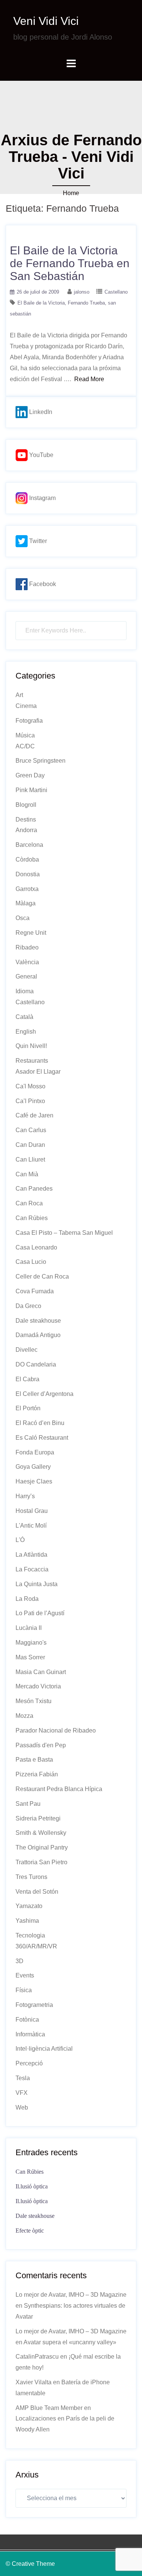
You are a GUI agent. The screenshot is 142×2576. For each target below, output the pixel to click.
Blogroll (26, 805)
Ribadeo (27, 947)
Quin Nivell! (31, 1046)
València (27, 962)
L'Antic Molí (31, 1526)
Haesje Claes (34, 1481)
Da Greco (28, 1306)
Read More (89, 379)
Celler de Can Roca (42, 1276)
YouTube (41, 455)
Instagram (42, 498)
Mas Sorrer (30, 1657)
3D (20, 1961)
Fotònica (27, 2020)
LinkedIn (40, 412)
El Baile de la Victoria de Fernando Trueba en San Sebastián (70, 263)
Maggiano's (31, 1643)
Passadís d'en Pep (41, 1745)
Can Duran (30, 1145)
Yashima (27, 1921)
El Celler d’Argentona (44, 1394)
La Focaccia (32, 1569)
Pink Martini (31, 790)
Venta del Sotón (37, 1892)
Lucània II (29, 1628)
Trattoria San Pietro (41, 1862)
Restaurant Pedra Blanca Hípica (59, 1789)
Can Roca (29, 1203)
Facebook (42, 584)
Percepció (29, 2063)
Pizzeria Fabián (37, 1774)
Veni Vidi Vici (46, 21)
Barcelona (29, 845)
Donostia (28, 874)
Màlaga (26, 903)
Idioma (25, 991)
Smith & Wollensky (41, 1833)
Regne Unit (31, 933)
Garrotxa (27, 889)
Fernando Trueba (86, 303)
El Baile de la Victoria (41, 303)
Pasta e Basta (34, 1760)
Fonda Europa (35, 1452)
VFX (22, 2093)
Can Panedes (34, 1189)
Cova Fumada (35, 1291)
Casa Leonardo (36, 1247)
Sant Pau (28, 1804)
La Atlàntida (31, 1555)
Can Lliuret (30, 1160)
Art (19, 695)
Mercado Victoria (38, 1686)
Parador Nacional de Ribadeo (56, 1730)
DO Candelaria (36, 1364)
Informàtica (30, 2034)
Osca (23, 918)
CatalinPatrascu (37, 2357)
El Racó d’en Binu (40, 1423)
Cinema (26, 706)
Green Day (30, 775)
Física (24, 1990)
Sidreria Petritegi (38, 1818)
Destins (26, 819)
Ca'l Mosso (30, 1086)
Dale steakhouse (38, 1321)
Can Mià (27, 1174)
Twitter (37, 541)
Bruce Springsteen (41, 761)
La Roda (27, 1599)
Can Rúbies (32, 1218)
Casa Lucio (31, 1262)
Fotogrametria (34, 2005)
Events (25, 1975)
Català (24, 1017)
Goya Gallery (33, 1467)
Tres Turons (31, 1877)
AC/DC (25, 746)
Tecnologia (30, 1935)
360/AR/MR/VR (36, 1946)
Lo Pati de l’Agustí (40, 1613)
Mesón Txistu (34, 1701)
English (26, 1032)
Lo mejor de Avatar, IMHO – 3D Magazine (71, 2295)
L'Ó (20, 1540)
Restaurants (32, 1061)
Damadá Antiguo (38, 1335)
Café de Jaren (34, 1115)
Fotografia (29, 721)
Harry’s (25, 1496)
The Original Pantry (42, 1847)
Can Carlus (31, 1130)
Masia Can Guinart (41, 1672)
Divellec (27, 1350)
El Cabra (27, 1379)
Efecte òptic (30, 2231)
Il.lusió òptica (32, 2186)
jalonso (82, 292)
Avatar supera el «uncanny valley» (70, 2342)
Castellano (116, 292)
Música (25, 735)
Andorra (26, 830)
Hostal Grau (32, 1511)
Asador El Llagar (38, 1072)
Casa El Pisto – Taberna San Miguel (64, 1233)
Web (22, 2107)
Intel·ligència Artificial (44, 2049)
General (26, 976)
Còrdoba (27, 859)
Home (71, 193)
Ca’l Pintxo (30, 1101)
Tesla (23, 2078)
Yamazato (29, 1906)
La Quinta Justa (37, 1584)
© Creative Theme (30, 2564)
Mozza (24, 1716)
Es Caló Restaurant (42, 1438)
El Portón (28, 1408)
